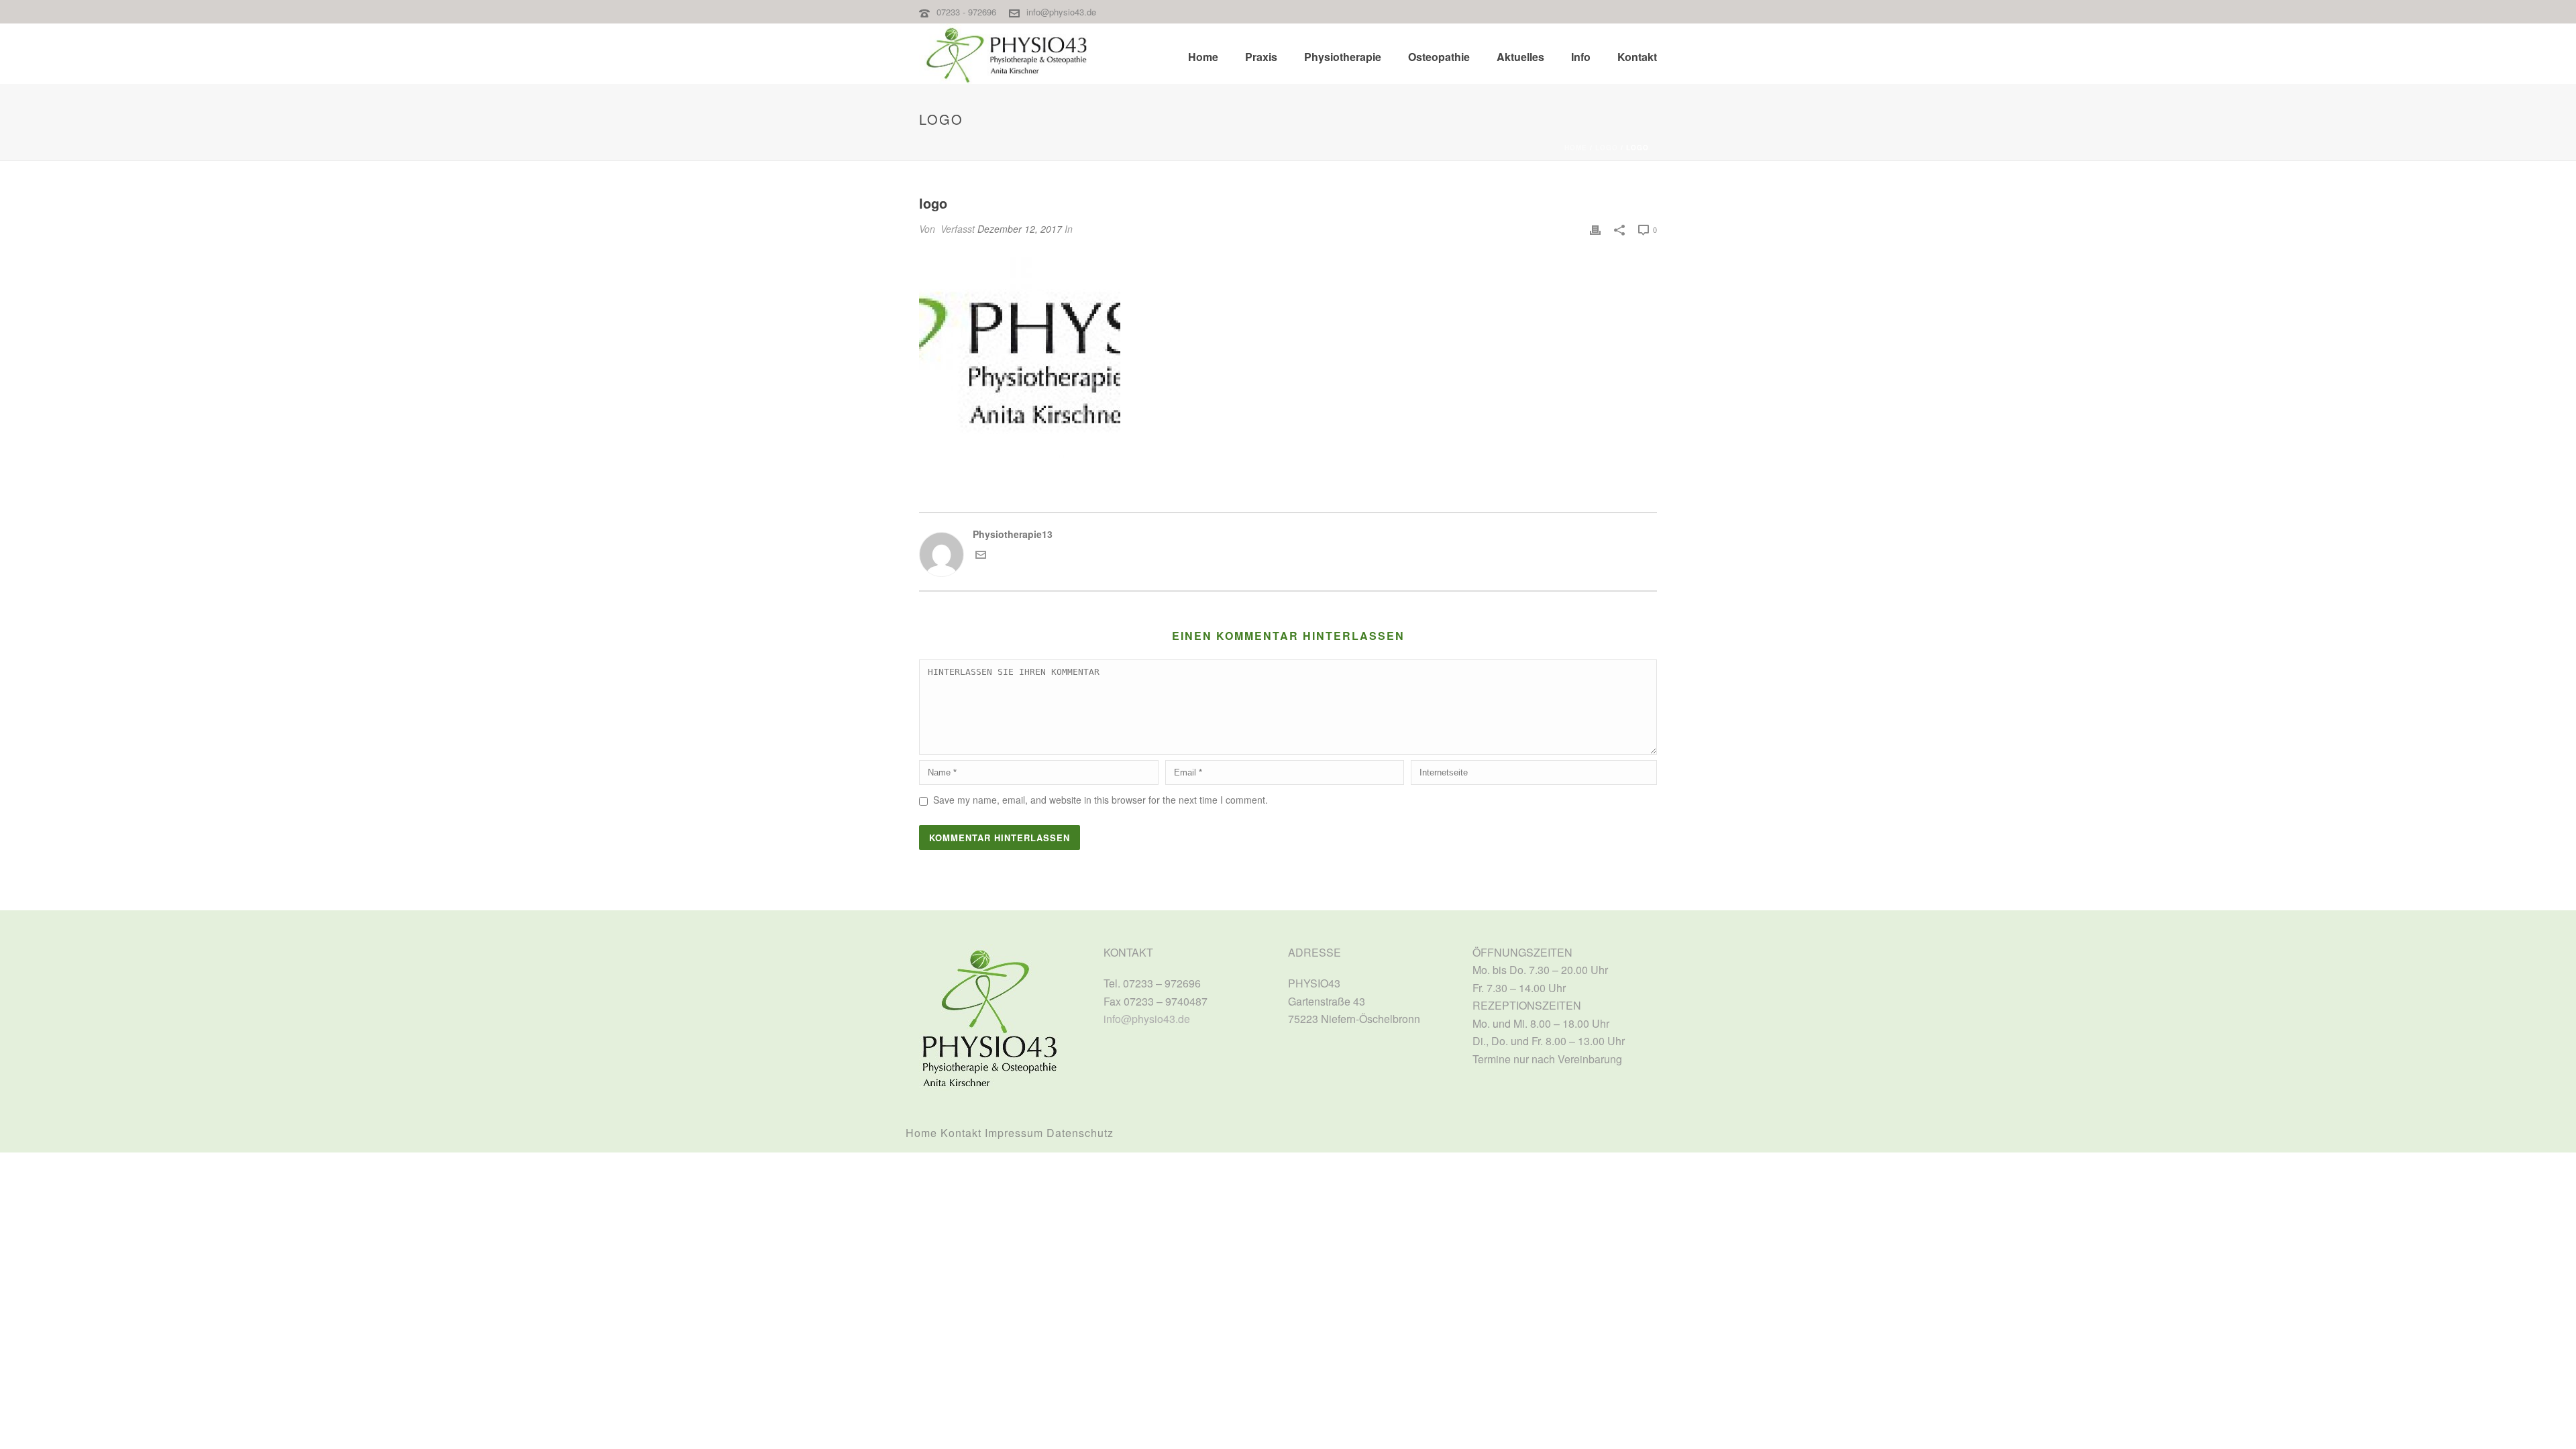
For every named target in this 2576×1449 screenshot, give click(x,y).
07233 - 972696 (968, 12)
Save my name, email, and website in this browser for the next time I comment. (1101, 800)
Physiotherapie (1343, 57)
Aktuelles (1520, 57)
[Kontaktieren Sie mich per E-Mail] (981, 556)
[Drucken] (1595, 229)
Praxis (1261, 57)
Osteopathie (1439, 57)
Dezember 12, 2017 (1020, 229)
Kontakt (1637, 57)
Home (1203, 57)
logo (1607, 148)
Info (1581, 57)
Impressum (1014, 1133)
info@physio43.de (1061, 12)
